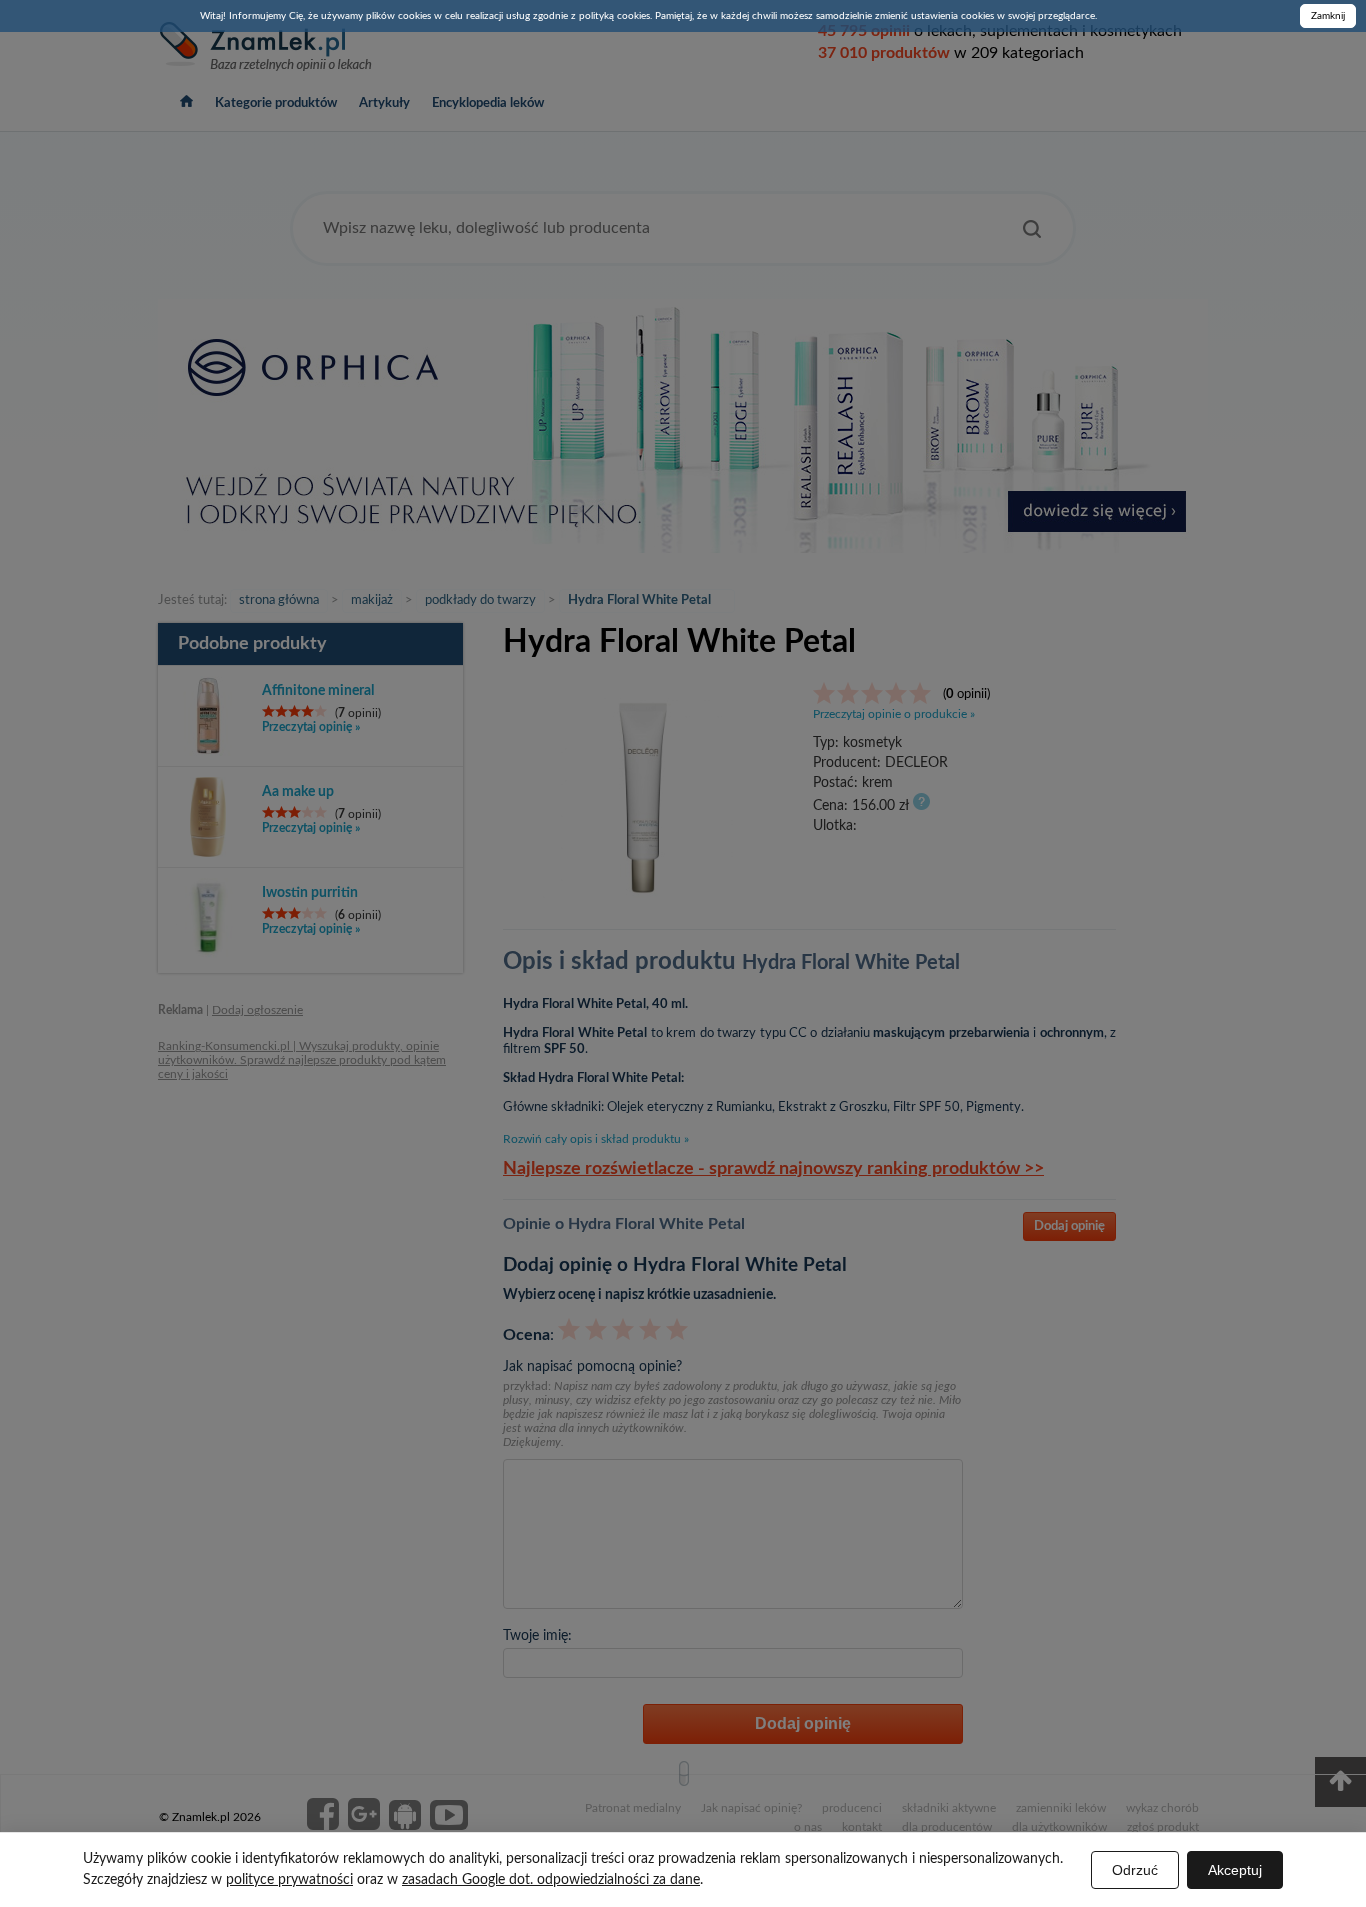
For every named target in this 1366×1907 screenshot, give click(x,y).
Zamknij (1328, 16)
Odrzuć (1135, 1870)
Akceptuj (1235, 1870)
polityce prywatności (289, 1880)
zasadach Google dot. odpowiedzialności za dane (551, 1880)
